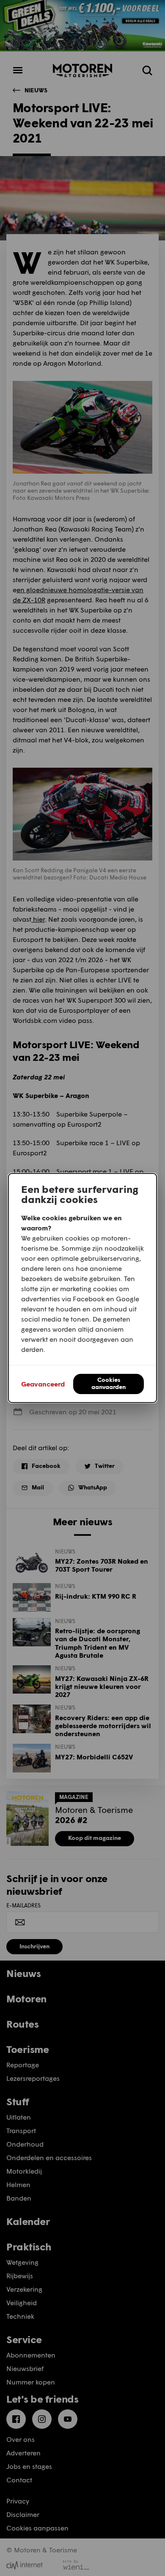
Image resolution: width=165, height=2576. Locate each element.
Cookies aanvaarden (109, 1383)
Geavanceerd (43, 1384)
